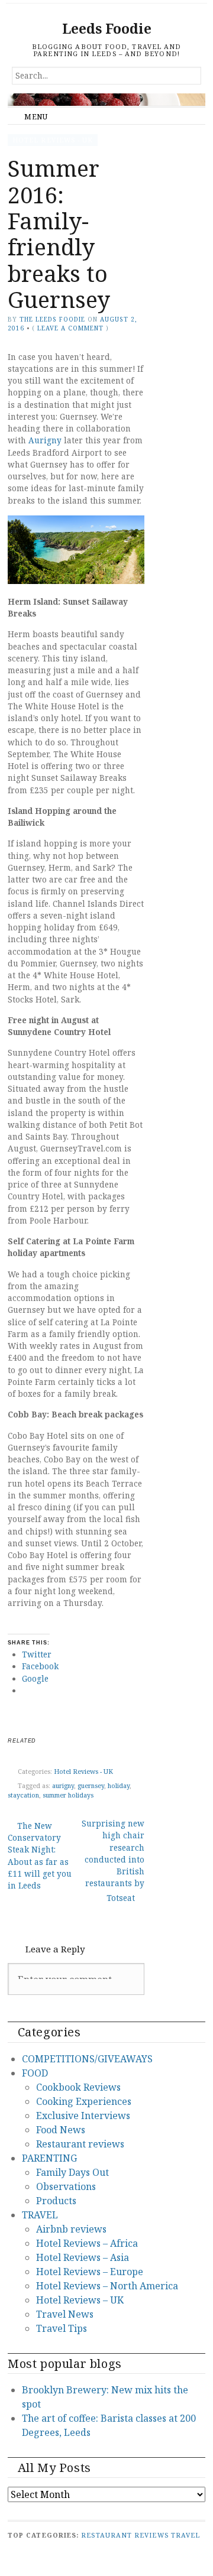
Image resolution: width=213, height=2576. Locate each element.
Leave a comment (70, 328)
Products (56, 2201)
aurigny (63, 1785)
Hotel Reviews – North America (107, 2286)
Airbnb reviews (71, 2229)
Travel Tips (62, 2328)
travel (185, 2535)
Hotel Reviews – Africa (87, 2243)
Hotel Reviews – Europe (90, 2272)
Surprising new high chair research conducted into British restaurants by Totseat (113, 1860)
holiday (119, 1785)
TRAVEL (40, 2215)
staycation (23, 1795)
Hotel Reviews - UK (53, 140)
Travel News (65, 2314)
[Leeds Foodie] (106, 100)
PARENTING (49, 2158)
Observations (66, 2186)
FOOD (35, 2073)
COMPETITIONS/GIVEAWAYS (87, 2059)
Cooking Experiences (84, 2101)
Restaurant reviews (80, 2144)
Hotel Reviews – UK (80, 2300)
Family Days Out (72, 2172)
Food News (61, 2130)
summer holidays (68, 1795)
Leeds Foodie (107, 29)
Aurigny (45, 440)
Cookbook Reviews (78, 2087)
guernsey (91, 1785)
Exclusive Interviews (83, 2116)
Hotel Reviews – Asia (83, 2257)
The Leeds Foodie (52, 319)
